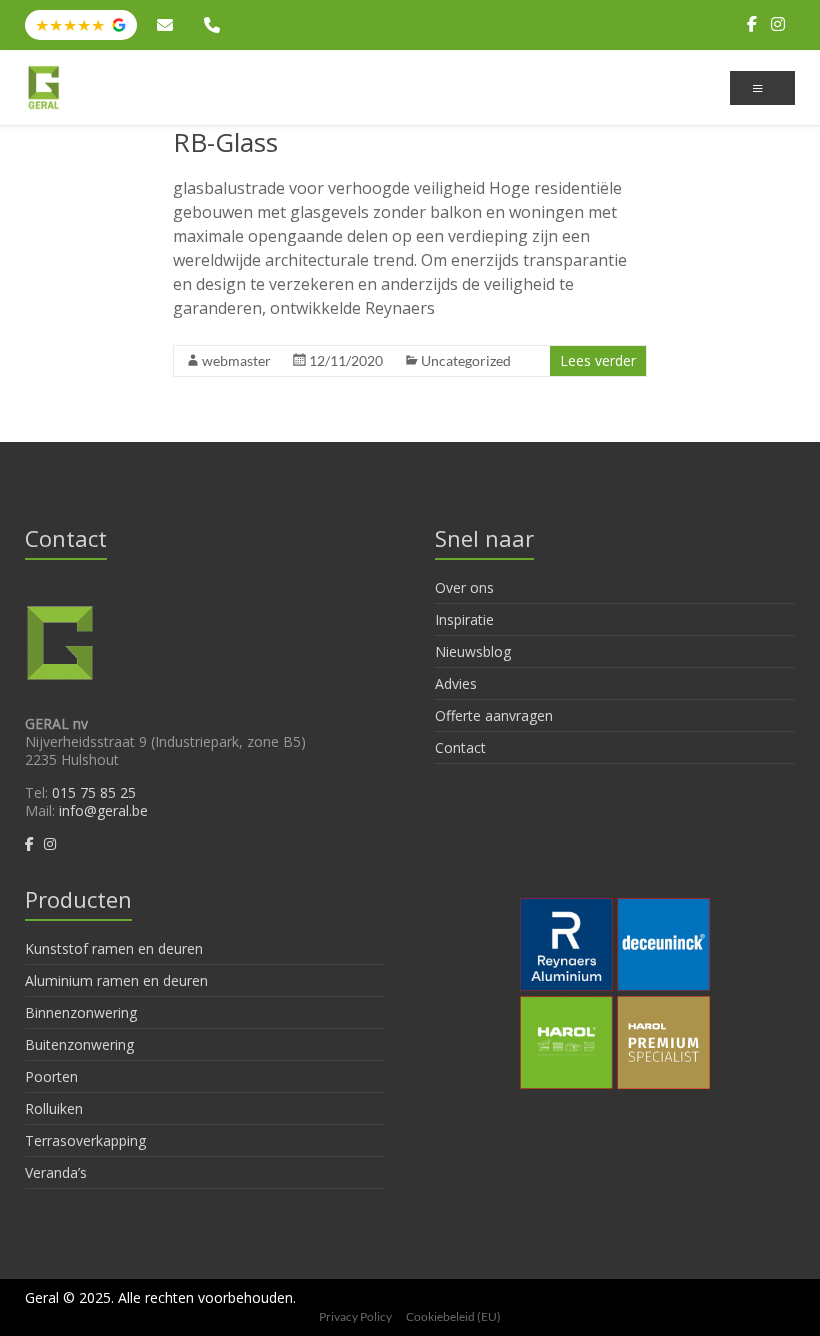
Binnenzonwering (81, 1012)
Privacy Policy (355, 1316)
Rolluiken (54, 1108)
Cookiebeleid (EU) (453, 1316)
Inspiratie (464, 619)
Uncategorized (466, 360)
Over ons (464, 587)
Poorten (51, 1076)
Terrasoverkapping (85, 1140)
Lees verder (598, 360)
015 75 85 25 (215, 25)
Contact (460, 747)
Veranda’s (56, 1172)
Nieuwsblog (473, 651)
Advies (456, 683)
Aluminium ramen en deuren (116, 980)
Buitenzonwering (79, 1044)
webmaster (236, 360)
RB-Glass (225, 142)
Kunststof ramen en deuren (114, 948)
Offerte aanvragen (494, 715)
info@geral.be (168, 25)
